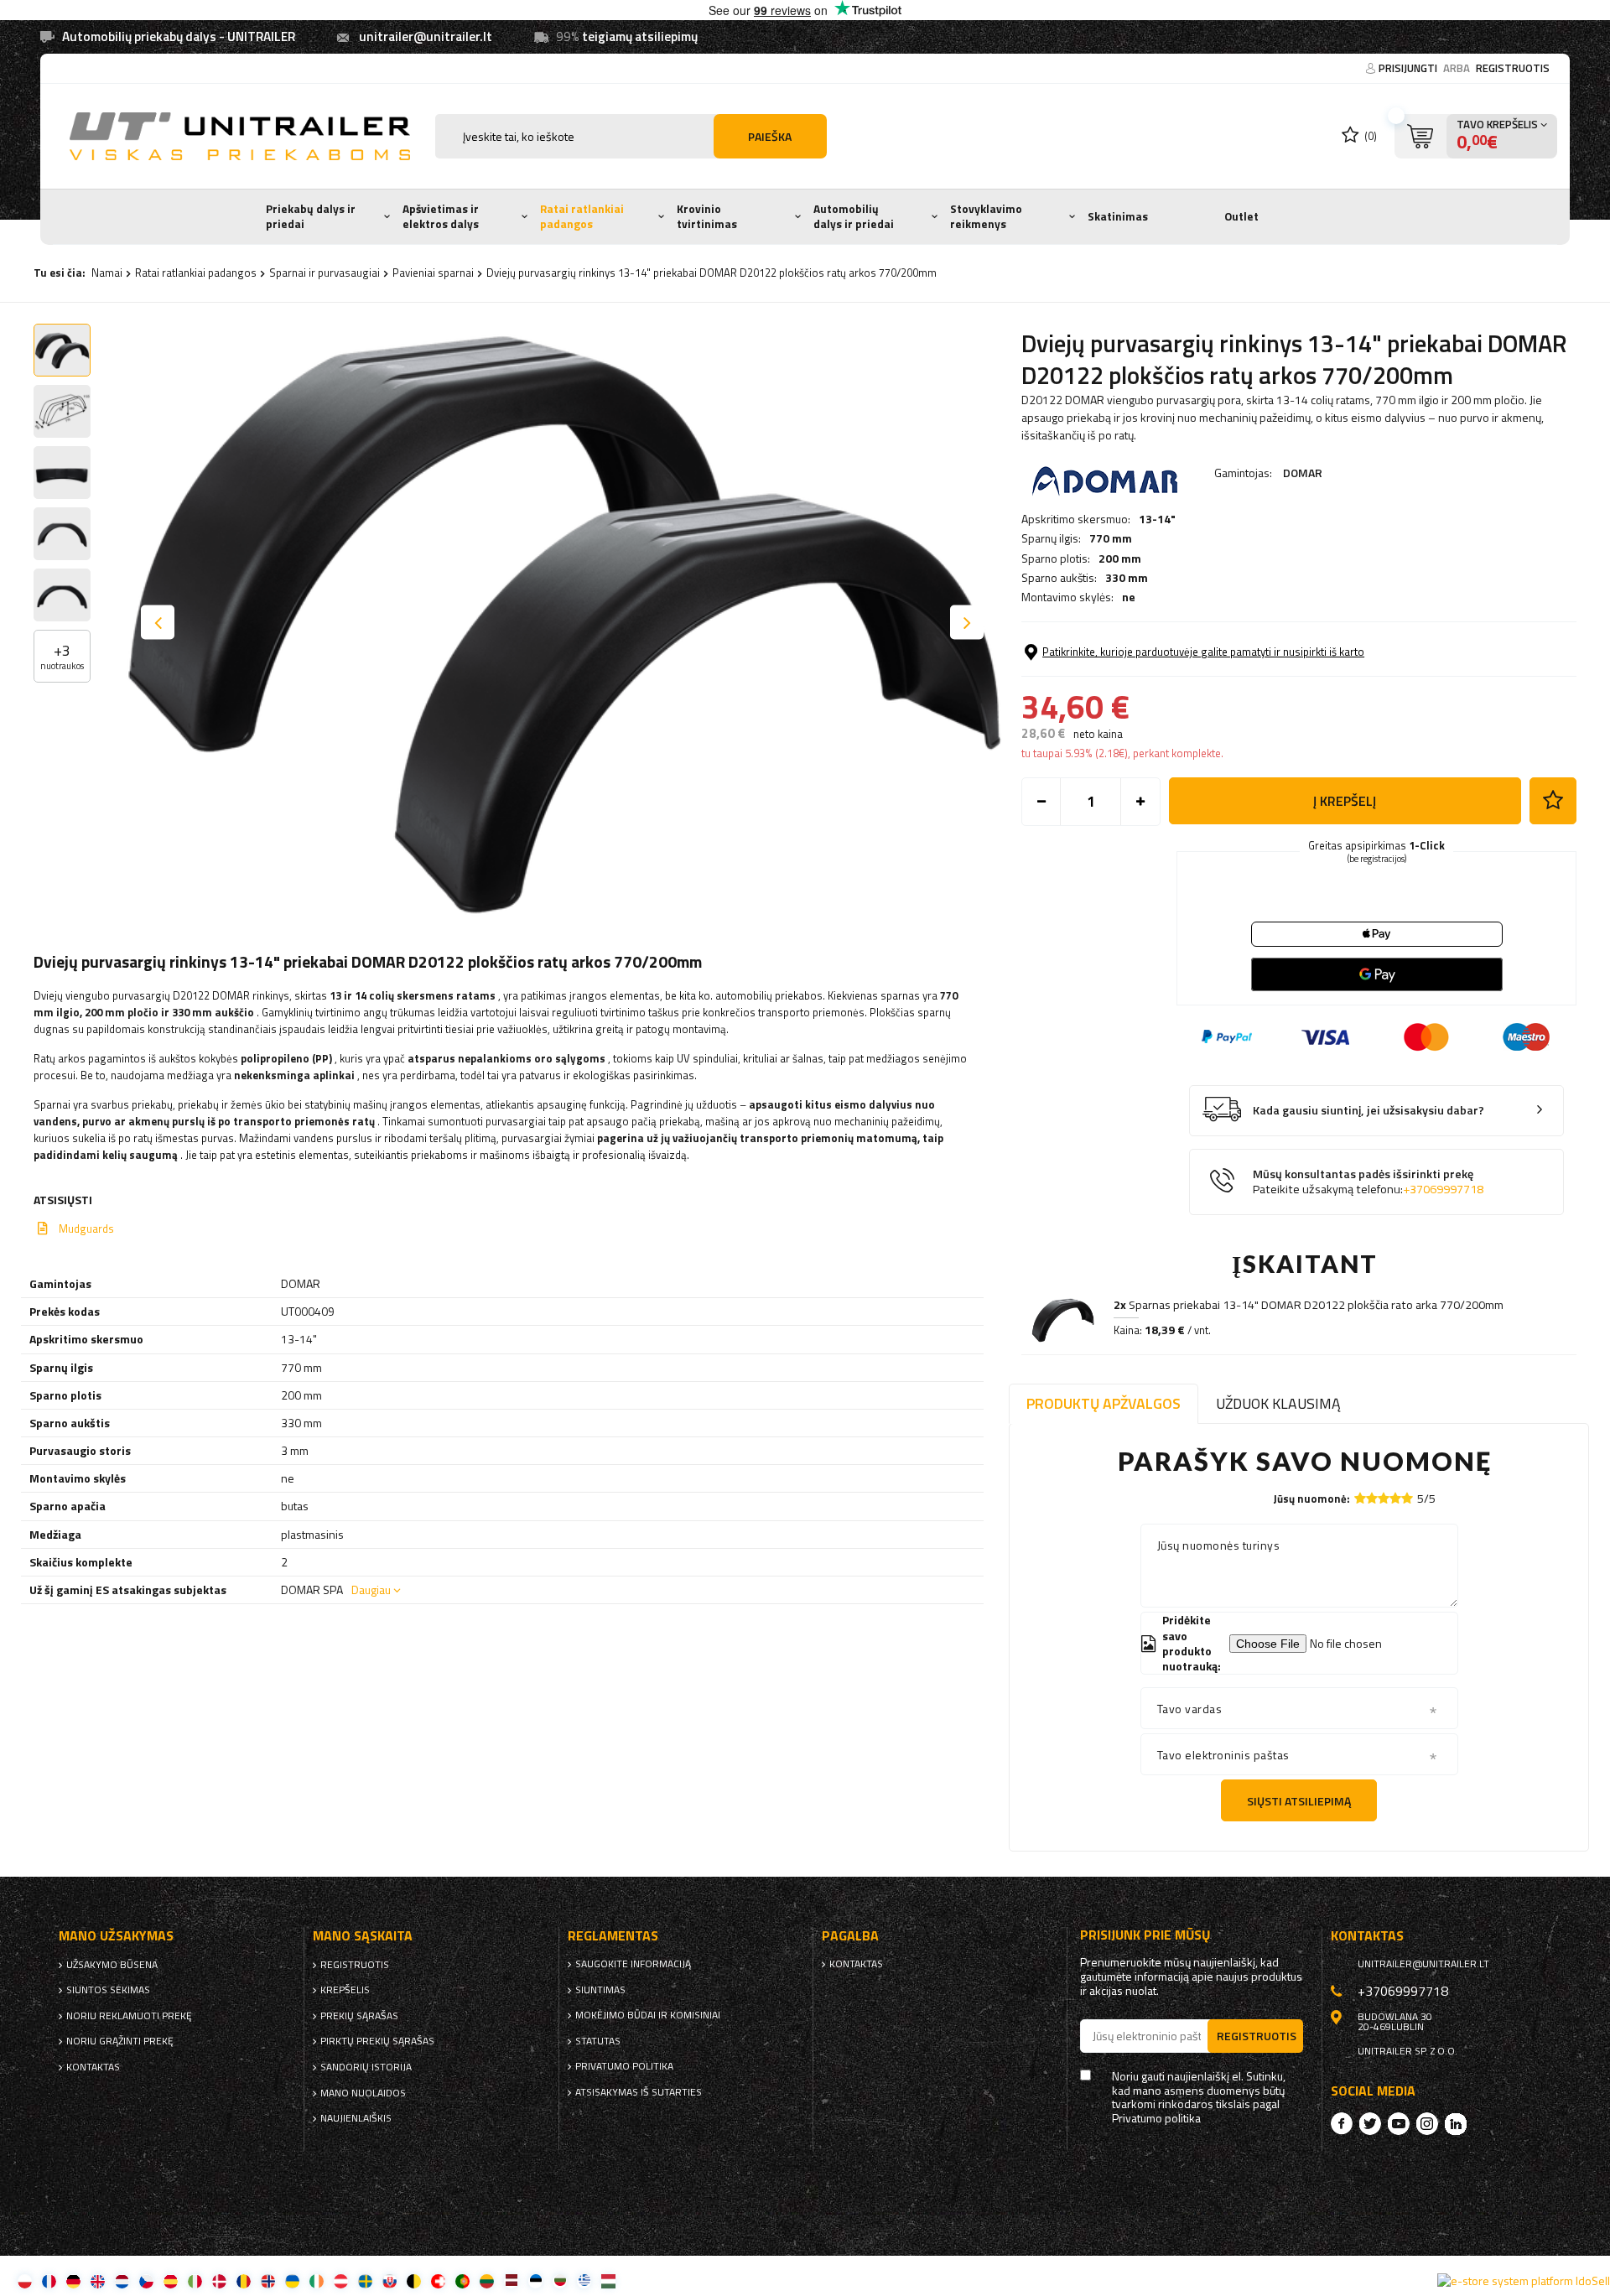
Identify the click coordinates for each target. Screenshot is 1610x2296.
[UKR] (292, 2280)
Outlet (1241, 216)
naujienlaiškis (356, 2118)
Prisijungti (1409, 68)
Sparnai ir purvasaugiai (325, 273)
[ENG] (98, 2280)
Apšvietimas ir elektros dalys (441, 216)
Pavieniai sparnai (433, 273)
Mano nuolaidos (363, 2093)
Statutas (598, 2041)
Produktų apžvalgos (1104, 1403)
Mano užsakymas (116, 1936)
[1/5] (1360, 1498)
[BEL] (414, 2280)
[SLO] (390, 2280)
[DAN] (219, 2280)
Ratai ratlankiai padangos (582, 216)
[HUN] (608, 2280)
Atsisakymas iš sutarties (639, 2092)
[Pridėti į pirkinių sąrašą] (1553, 801)
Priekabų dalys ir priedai (311, 216)
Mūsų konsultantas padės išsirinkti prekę (1368, 1182)
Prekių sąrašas (359, 2016)
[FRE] (49, 2280)
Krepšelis (345, 1990)
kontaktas (93, 2067)
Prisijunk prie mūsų (1145, 1935)
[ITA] (195, 2280)
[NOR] (268, 2280)
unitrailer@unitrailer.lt (426, 36)
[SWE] (365, 2280)
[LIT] (487, 2280)
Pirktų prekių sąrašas (377, 2041)
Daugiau (371, 1590)
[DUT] (122, 2280)
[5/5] (1407, 1498)
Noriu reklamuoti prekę (129, 2016)
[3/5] (1384, 1498)
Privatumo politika (624, 2066)
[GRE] (584, 2280)
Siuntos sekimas (108, 1990)
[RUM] (244, 2280)
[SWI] (438, 2280)
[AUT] (341, 2280)
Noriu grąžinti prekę (120, 2041)
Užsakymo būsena (112, 1965)
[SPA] (171, 2280)
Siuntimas (600, 1990)
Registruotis (1513, 68)
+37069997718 (1443, 1189)
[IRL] (317, 2280)
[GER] (73, 2280)
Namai (107, 273)
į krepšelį (1345, 801)
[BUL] (560, 2280)
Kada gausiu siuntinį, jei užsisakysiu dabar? (1368, 1111)
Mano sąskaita (363, 1936)
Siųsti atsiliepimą (1299, 1801)
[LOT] (511, 2280)
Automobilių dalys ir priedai (854, 216)
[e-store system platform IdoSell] (1524, 2281)
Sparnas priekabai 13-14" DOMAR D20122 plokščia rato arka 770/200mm (1309, 1305)
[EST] (535, 2280)
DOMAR (1303, 473)
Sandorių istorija (366, 2067)
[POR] (462, 2280)
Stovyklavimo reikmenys (986, 216)
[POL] (25, 2280)
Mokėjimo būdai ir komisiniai (648, 2015)
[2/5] (1372, 1498)
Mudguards (86, 1229)
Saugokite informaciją (633, 1964)
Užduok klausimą (1278, 1403)
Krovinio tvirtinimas (707, 216)
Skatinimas (1118, 216)
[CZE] (146, 2280)
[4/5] (1395, 1498)
